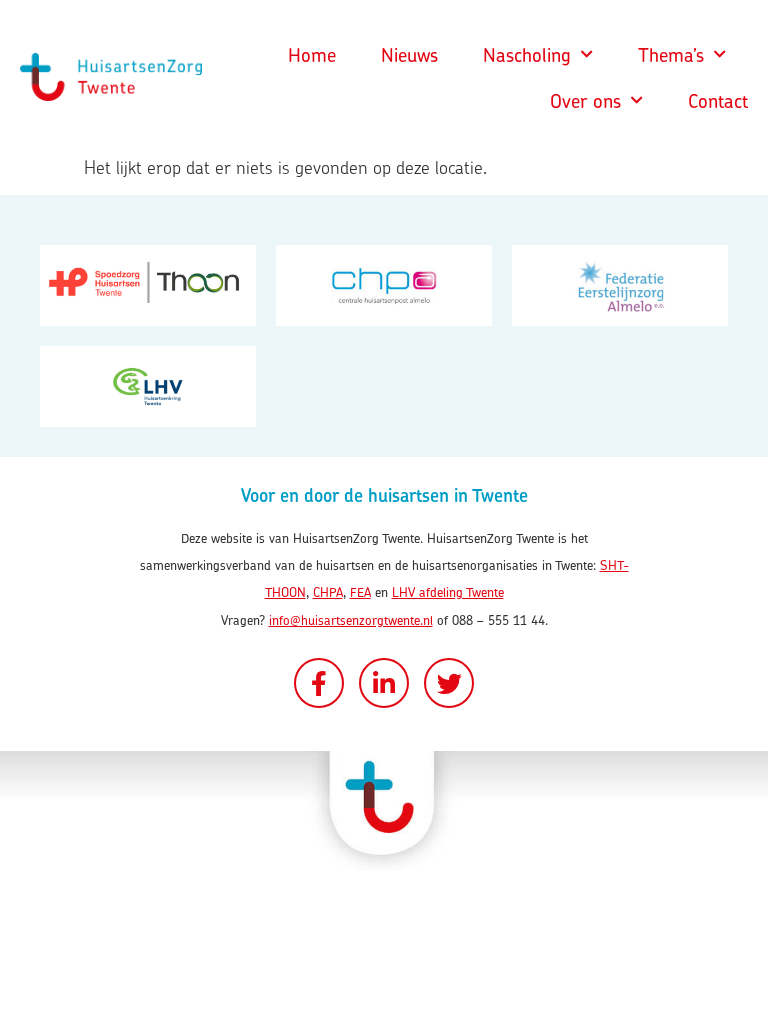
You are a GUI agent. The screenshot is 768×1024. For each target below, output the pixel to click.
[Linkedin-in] (384, 683)
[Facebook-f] (319, 683)
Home (312, 55)
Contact (718, 101)
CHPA (328, 592)
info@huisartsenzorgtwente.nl (351, 620)
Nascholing (527, 55)
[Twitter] (449, 683)
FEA (360, 592)
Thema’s (671, 55)
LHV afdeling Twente (448, 592)
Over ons (585, 101)
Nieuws (409, 55)
